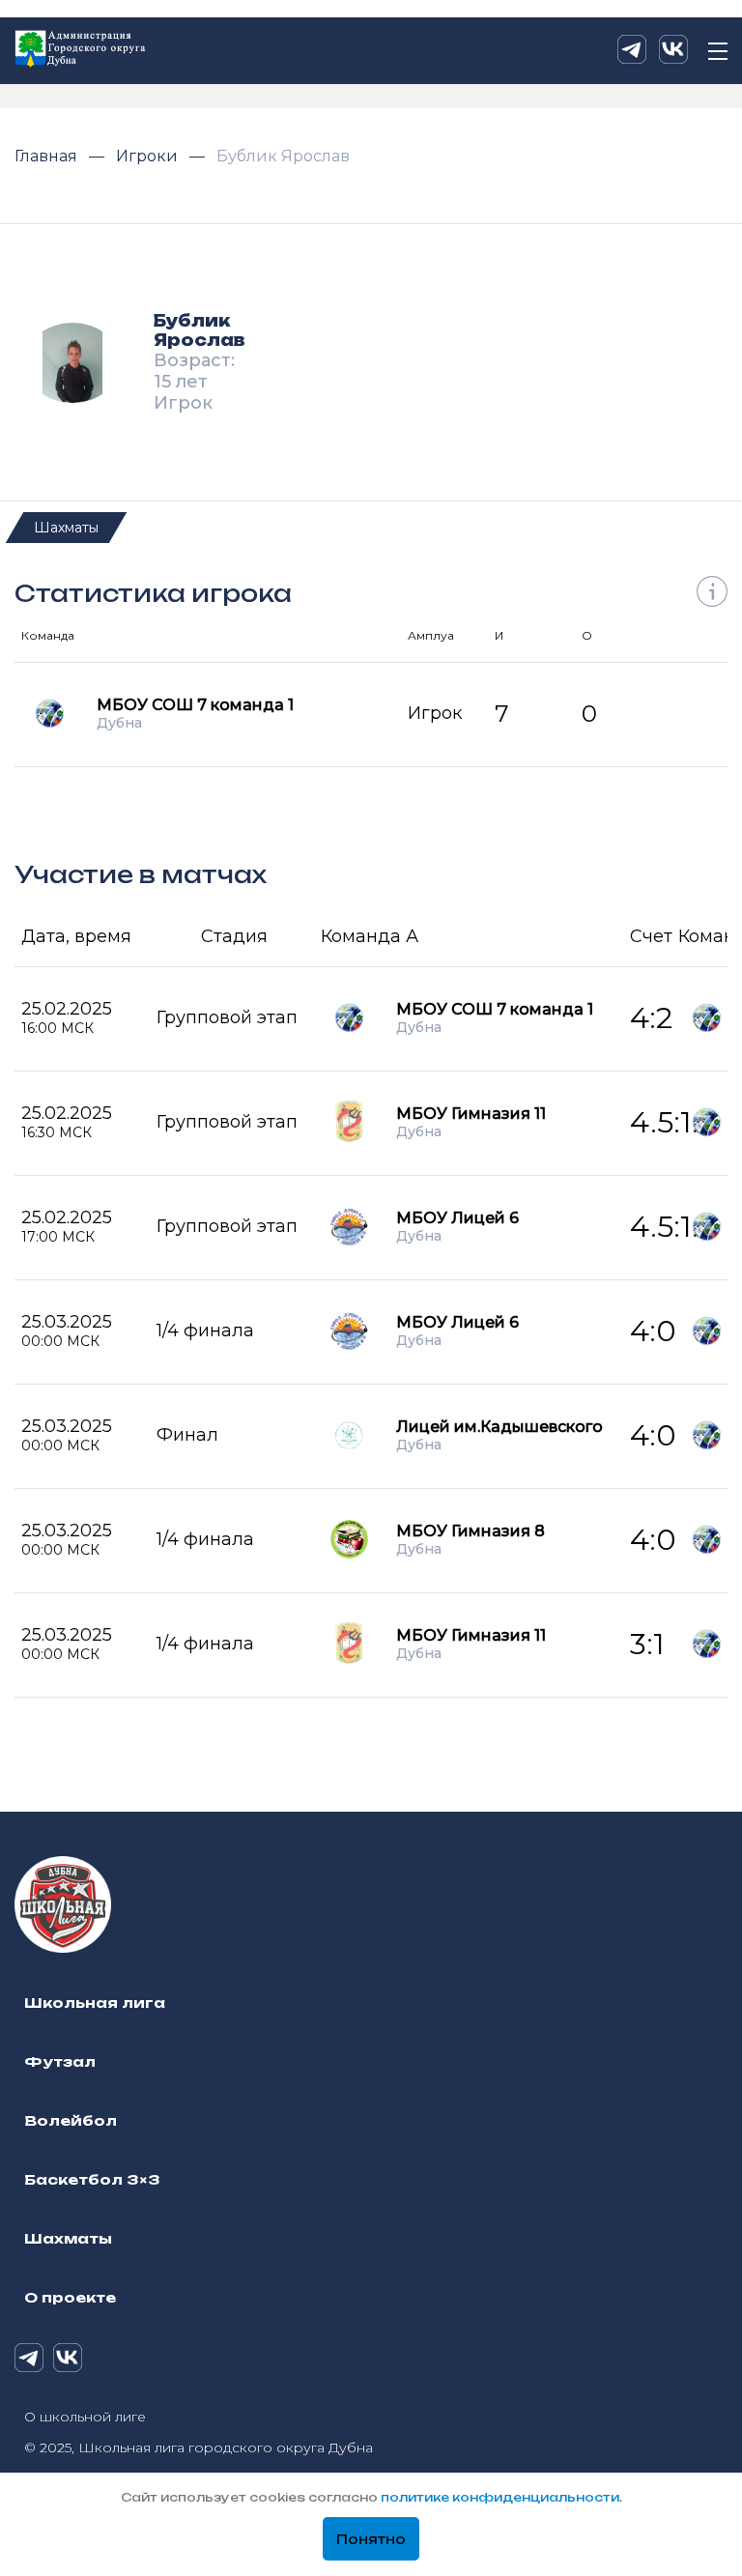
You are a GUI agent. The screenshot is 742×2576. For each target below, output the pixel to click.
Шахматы (66, 528)
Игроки (149, 156)
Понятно (371, 2539)
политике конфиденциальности (500, 2497)
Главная (48, 156)
